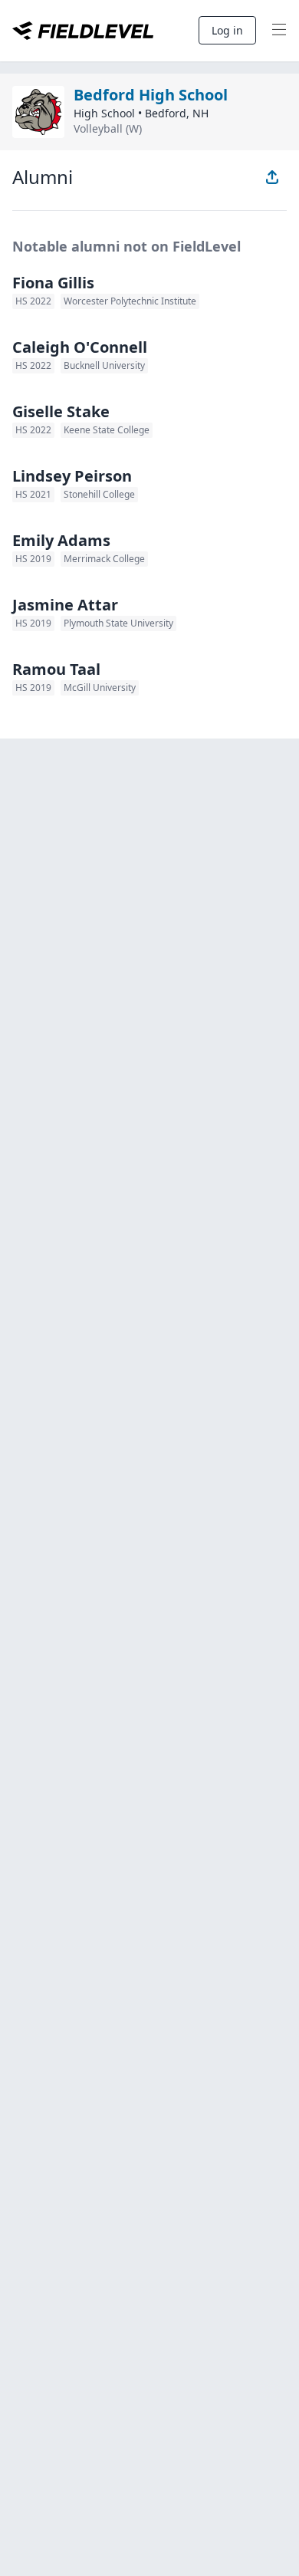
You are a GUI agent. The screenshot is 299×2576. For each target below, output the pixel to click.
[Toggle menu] (279, 31)
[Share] (272, 177)
